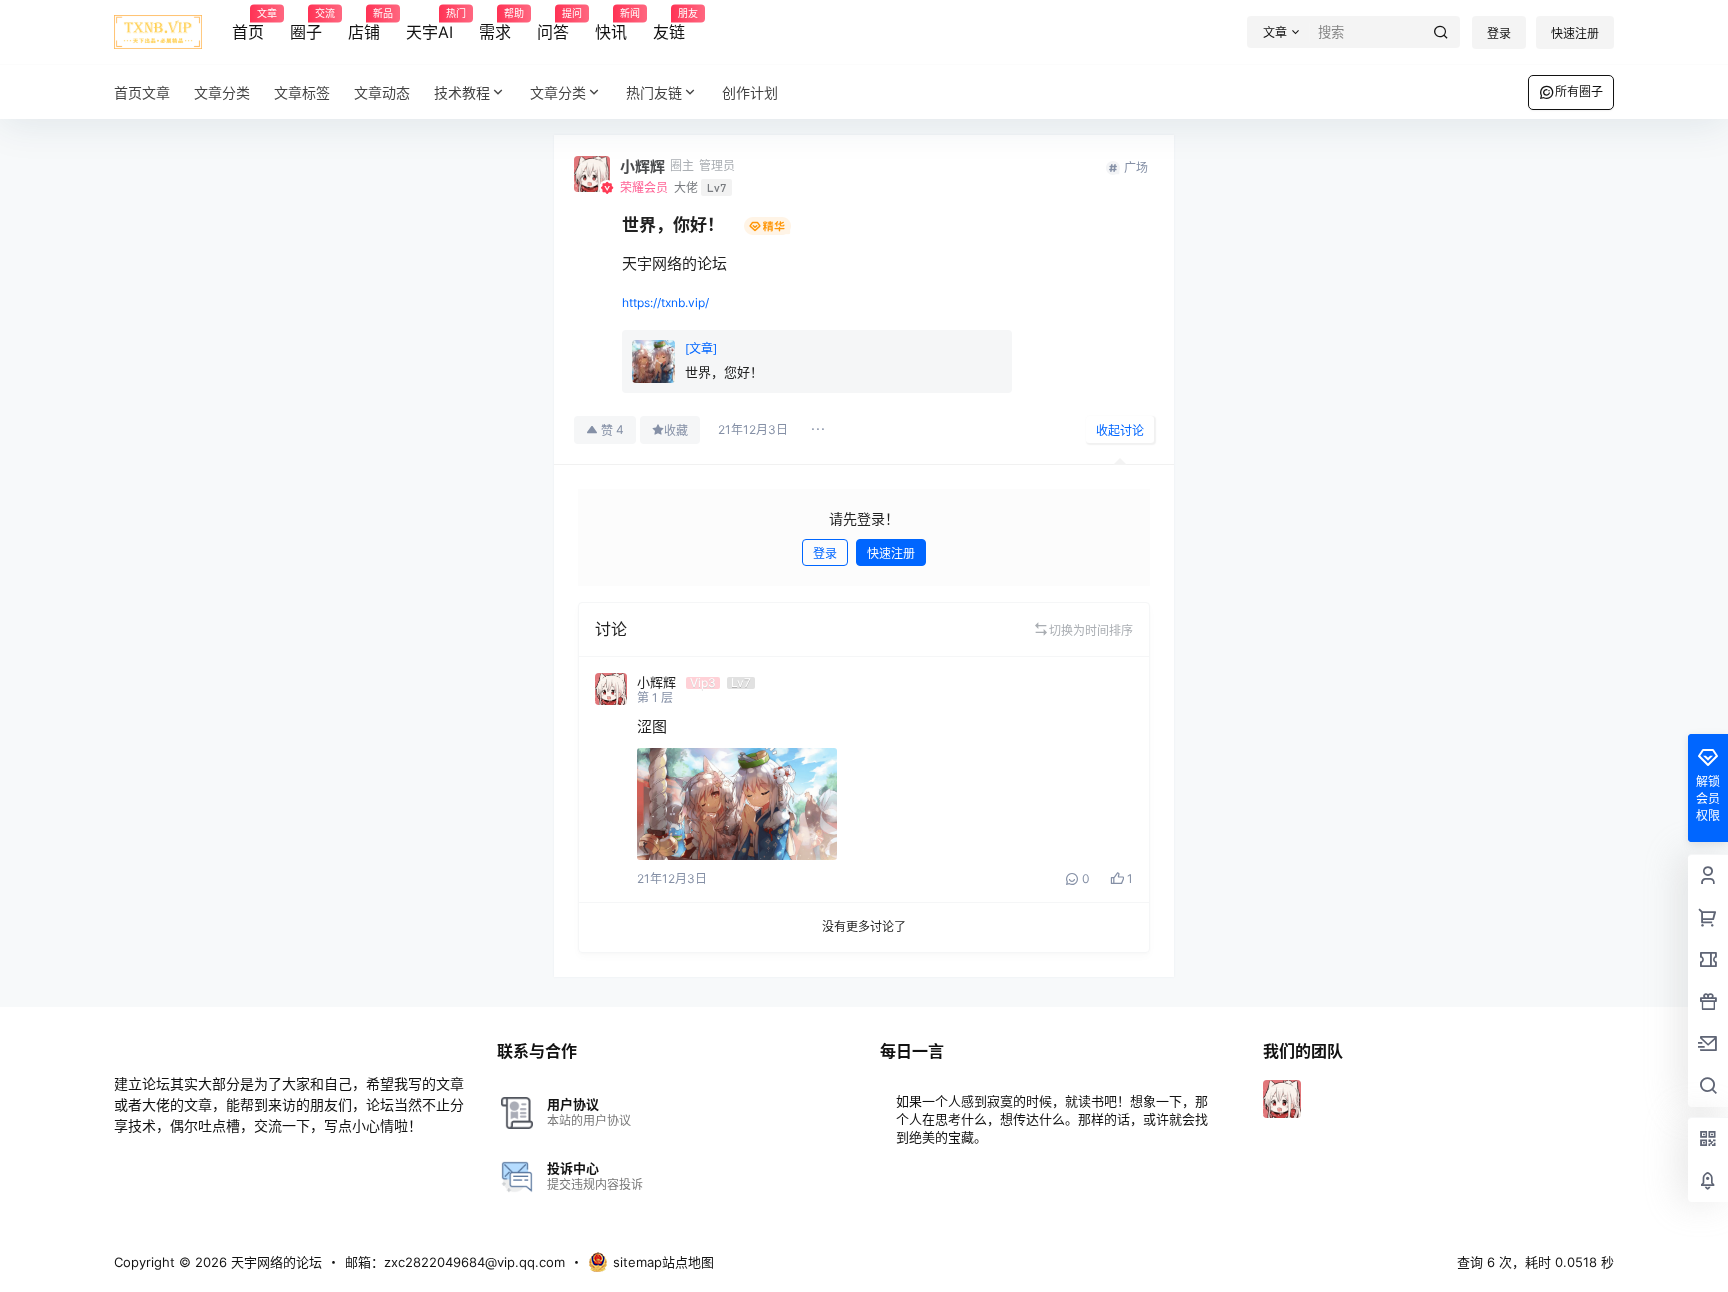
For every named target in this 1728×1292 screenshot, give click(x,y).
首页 (248, 25)
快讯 (611, 25)
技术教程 (462, 92)
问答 (553, 25)
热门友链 (654, 92)
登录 (1499, 33)
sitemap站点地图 (663, 1262)
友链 (669, 25)
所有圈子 (1579, 91)
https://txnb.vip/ (665, 302)
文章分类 (558, 92)
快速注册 (1575, 33)
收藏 (676, 430)
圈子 (306, 25)
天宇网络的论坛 (274, 1262)
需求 (495, 25)
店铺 (364, 25)
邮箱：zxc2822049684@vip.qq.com (455, 1262)
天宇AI (429, 25)
